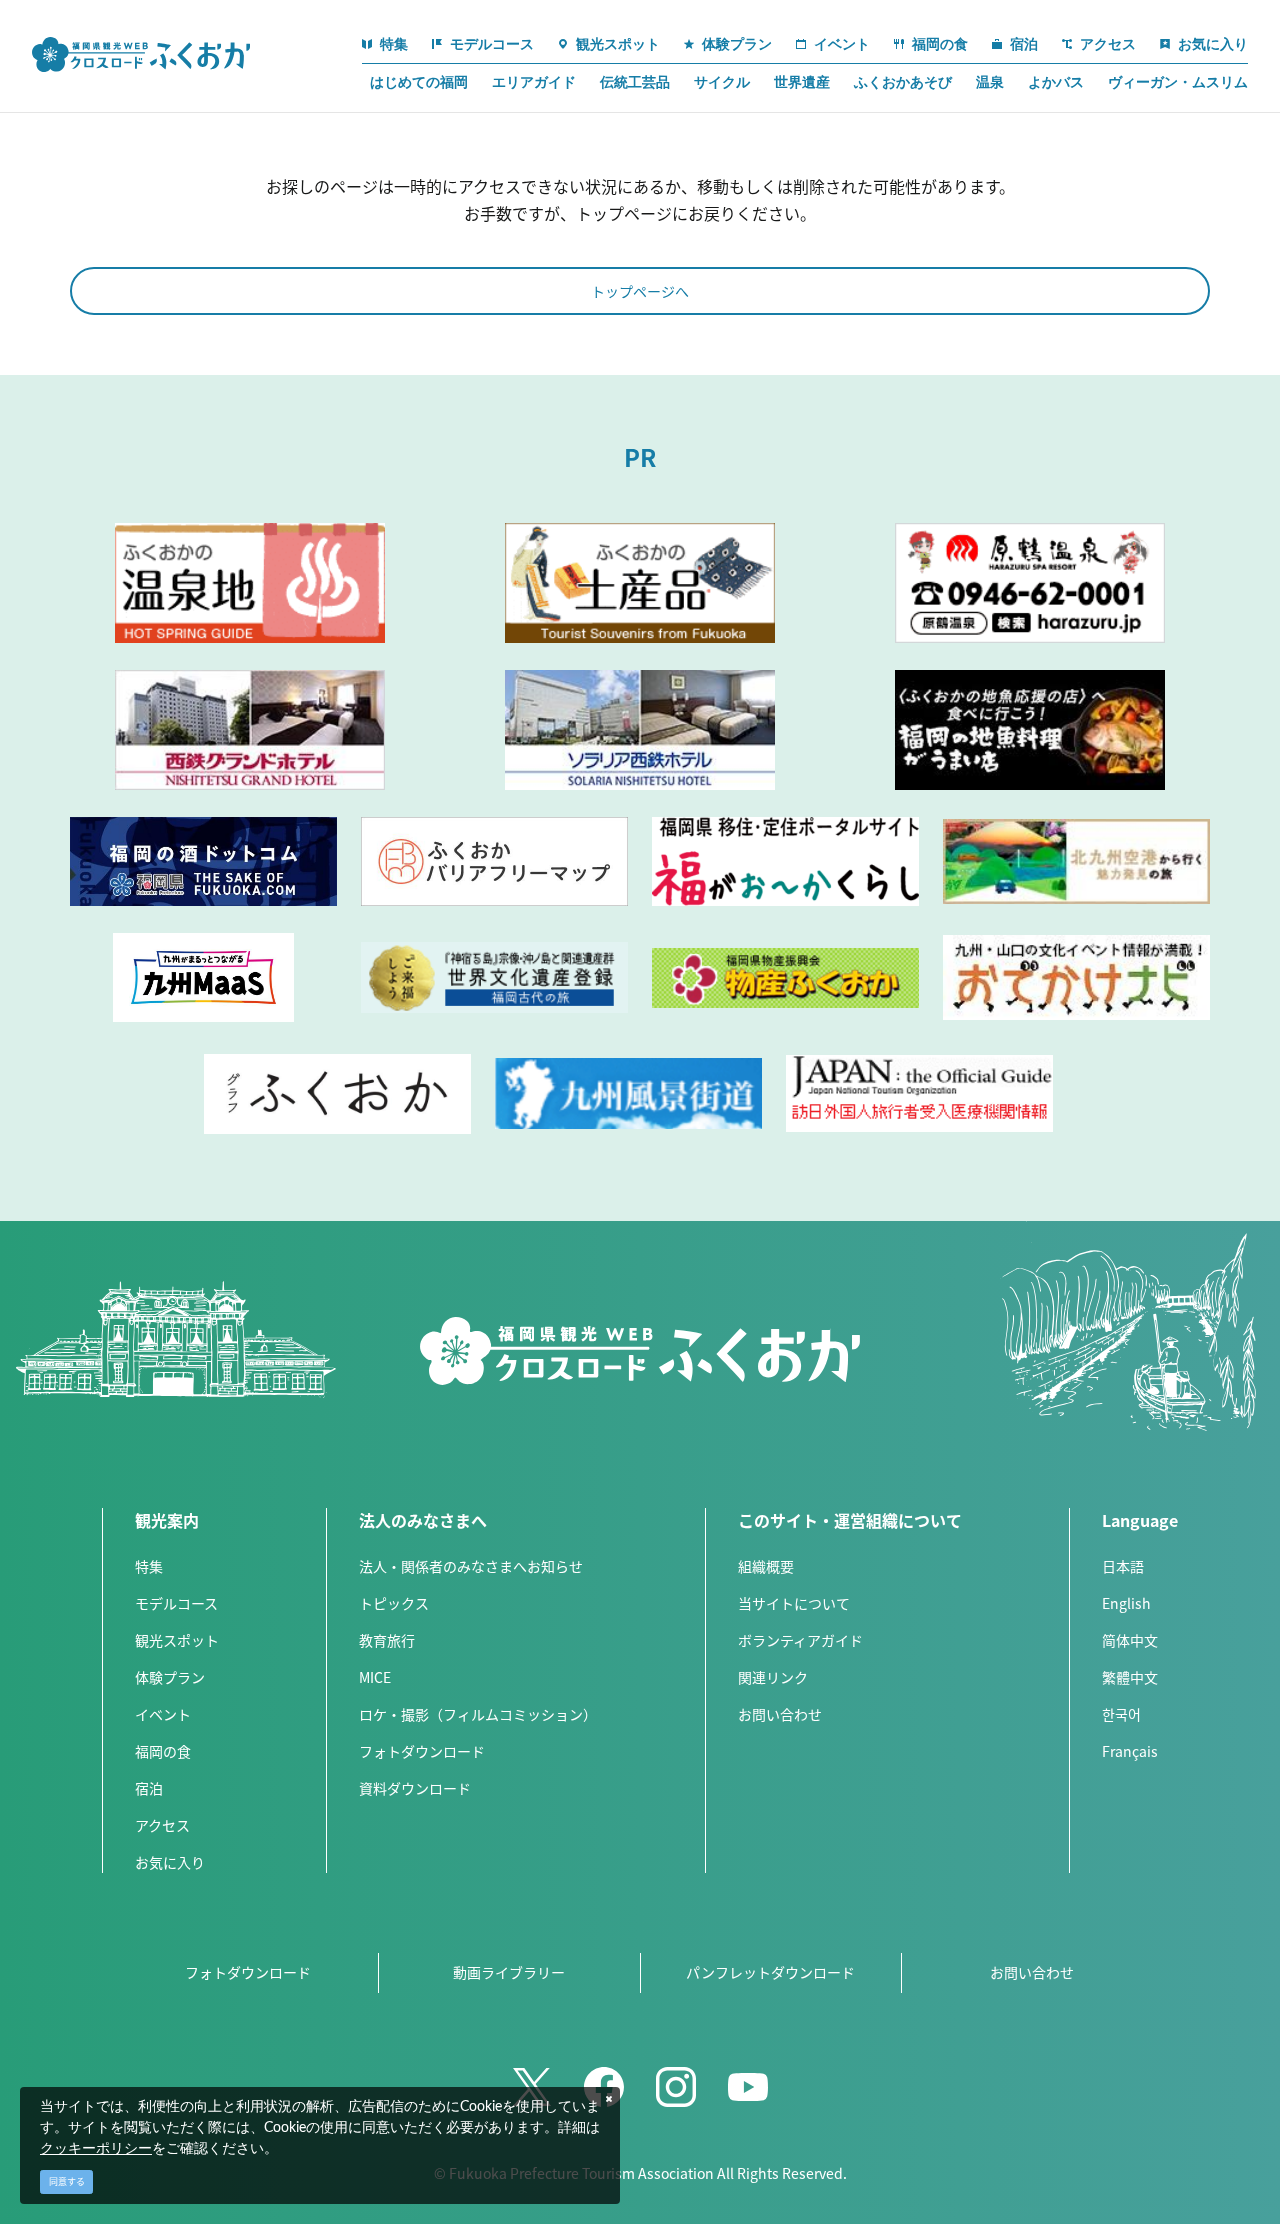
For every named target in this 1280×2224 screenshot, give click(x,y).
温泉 (990, 82)
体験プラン (170, 1677)
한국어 (1121, 1714)
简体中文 (1130, 1640)
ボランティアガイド (800, 1640)
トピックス (394, 1603)
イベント (163, 1714)
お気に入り (170, 1862)
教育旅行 (387, 1640)
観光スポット (177, 1640)
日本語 (1123, 1566)
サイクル (722, 82)
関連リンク (773, 1677)
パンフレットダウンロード (770, 1972)
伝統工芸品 (635, 82)
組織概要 (766, 1566)
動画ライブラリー (509, 1972)
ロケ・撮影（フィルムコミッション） (478, 1714)
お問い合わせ (780, 1714)
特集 (149, 1566)
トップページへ (640, 291)
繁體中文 (1130, 1677)
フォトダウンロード (422, 1751)
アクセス (162, 1825)
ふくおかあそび (903, 82)
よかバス (1056, 82)
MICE (375, 1677)
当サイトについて (794, 1603)
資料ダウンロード (415, 1788)
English (1126, 1603)
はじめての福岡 (419, 82)
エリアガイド (534, 82)
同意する (67, 2181)
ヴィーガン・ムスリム (1178, 82)
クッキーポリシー (96, 2149)
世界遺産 (802, 82)
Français (1130, 1751)
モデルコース (176, 1603)
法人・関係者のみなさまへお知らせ (471, 1566)
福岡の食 (163, 1751)
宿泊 (149, 1788)
